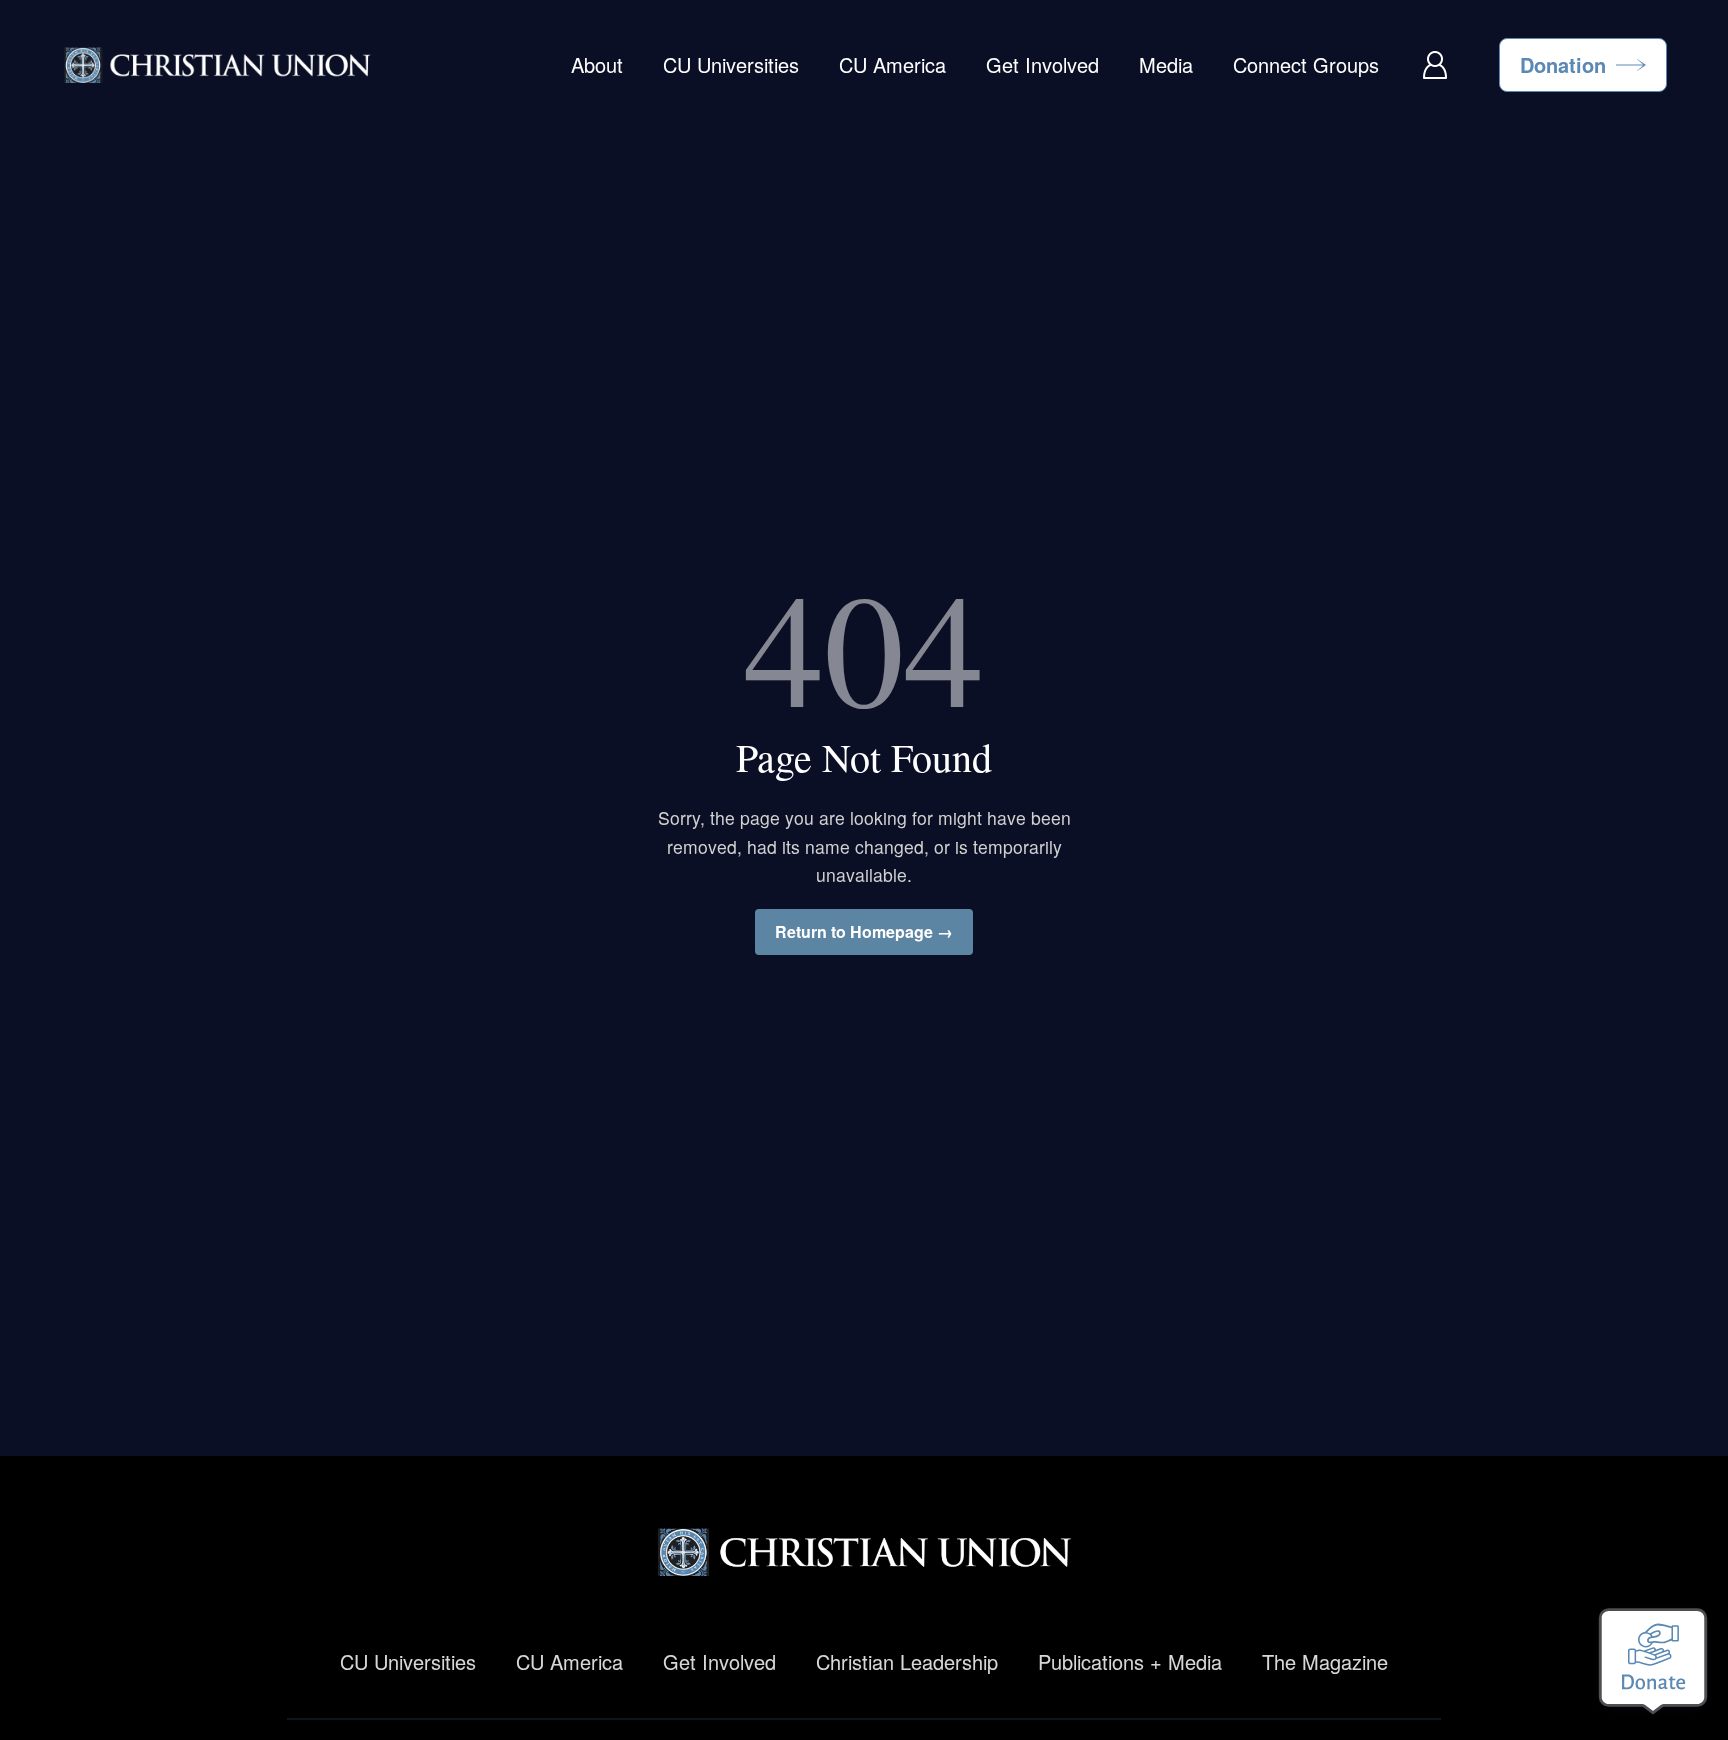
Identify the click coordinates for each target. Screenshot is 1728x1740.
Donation (1563, 64)
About (597, 64)
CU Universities (731, 64)
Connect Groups (1306, 64)
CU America (892, 64)
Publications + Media (1130, 1661)
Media (1166, 64)
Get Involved (1042, 64)
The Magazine (1325, 1661)
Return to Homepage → (864, 931)
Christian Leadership (907, 1661)
